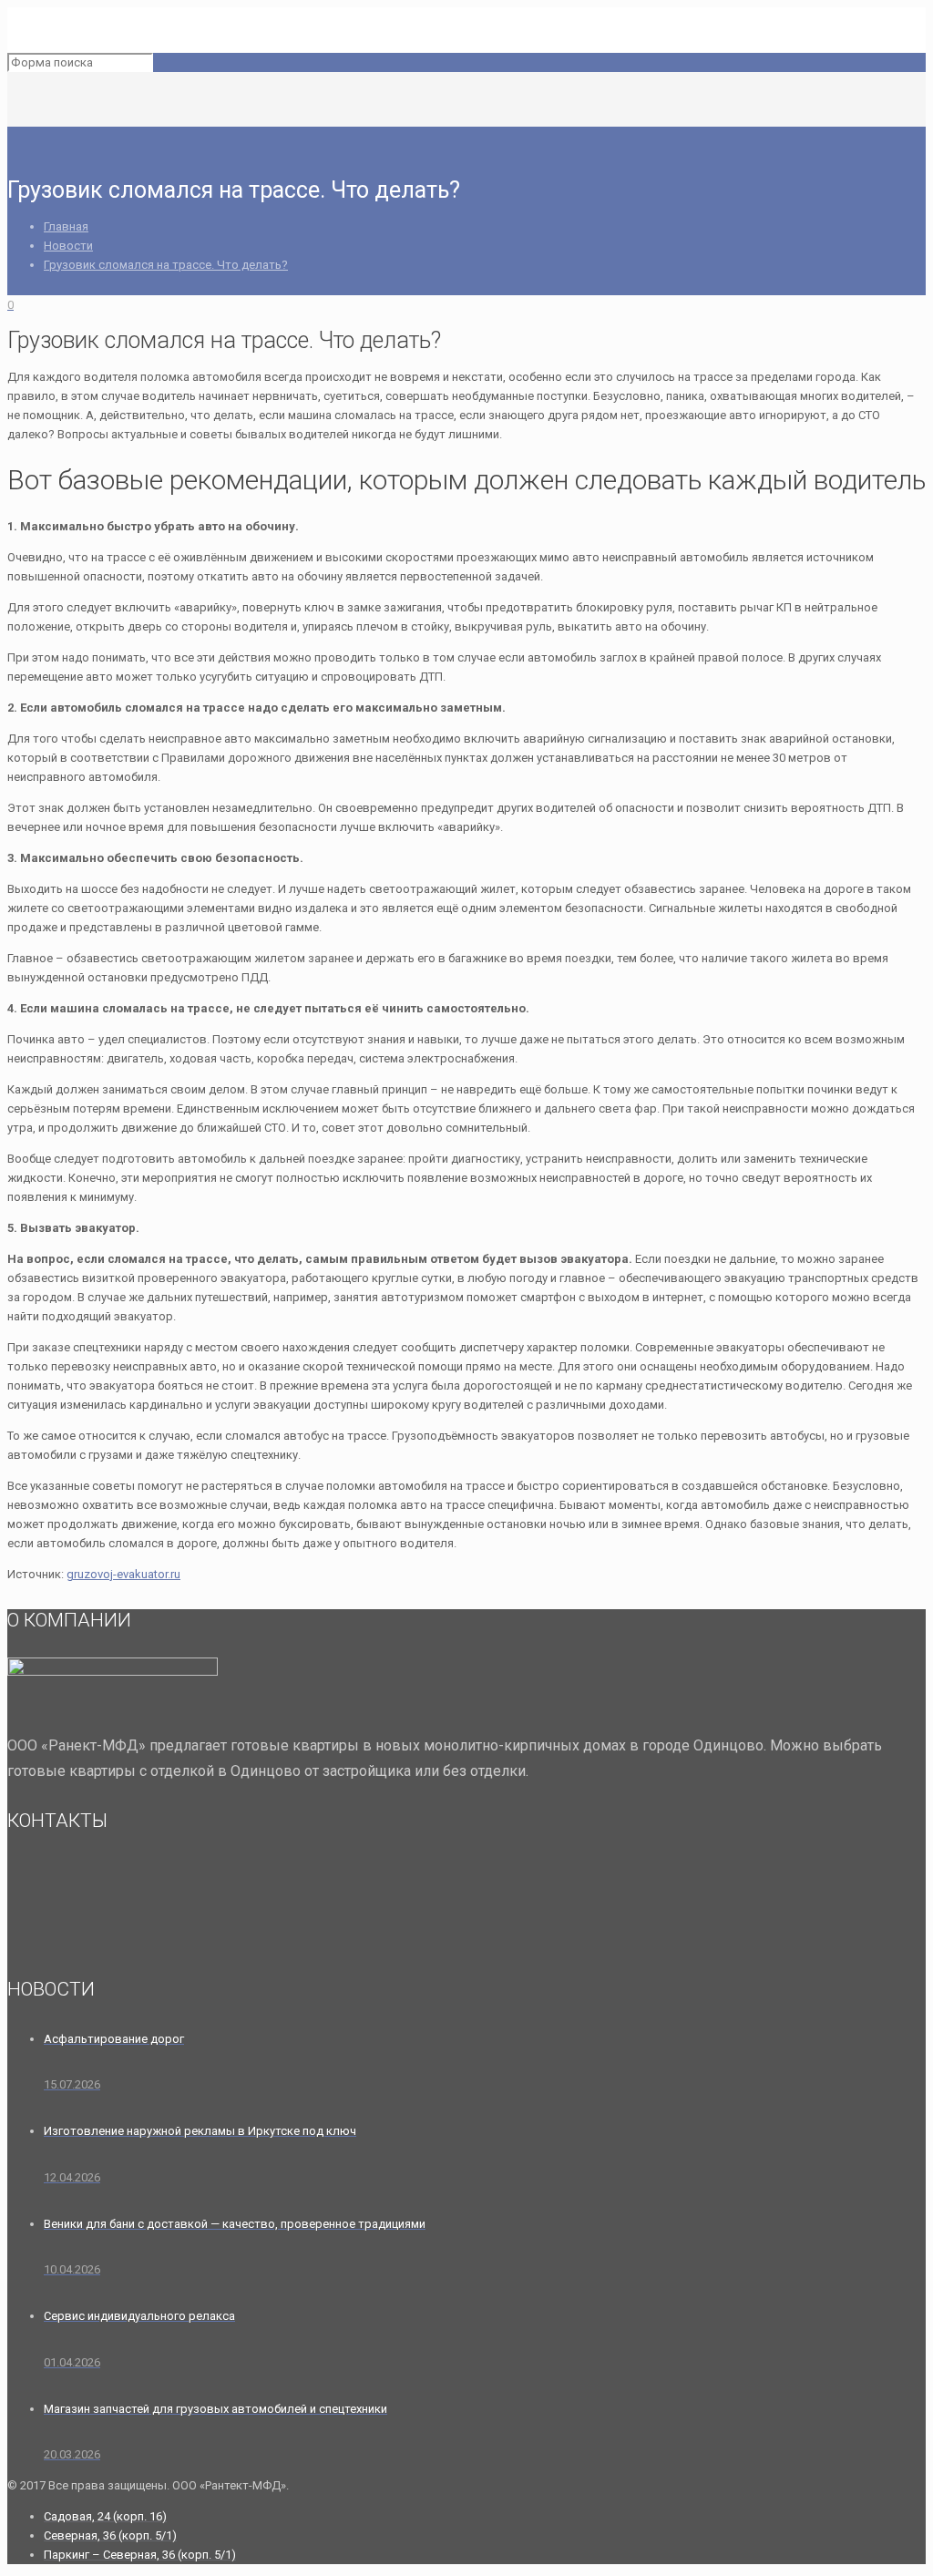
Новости (68, 246)
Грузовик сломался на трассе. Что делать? (166, 265)
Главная (66, 226)
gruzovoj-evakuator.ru (123, 1574)
